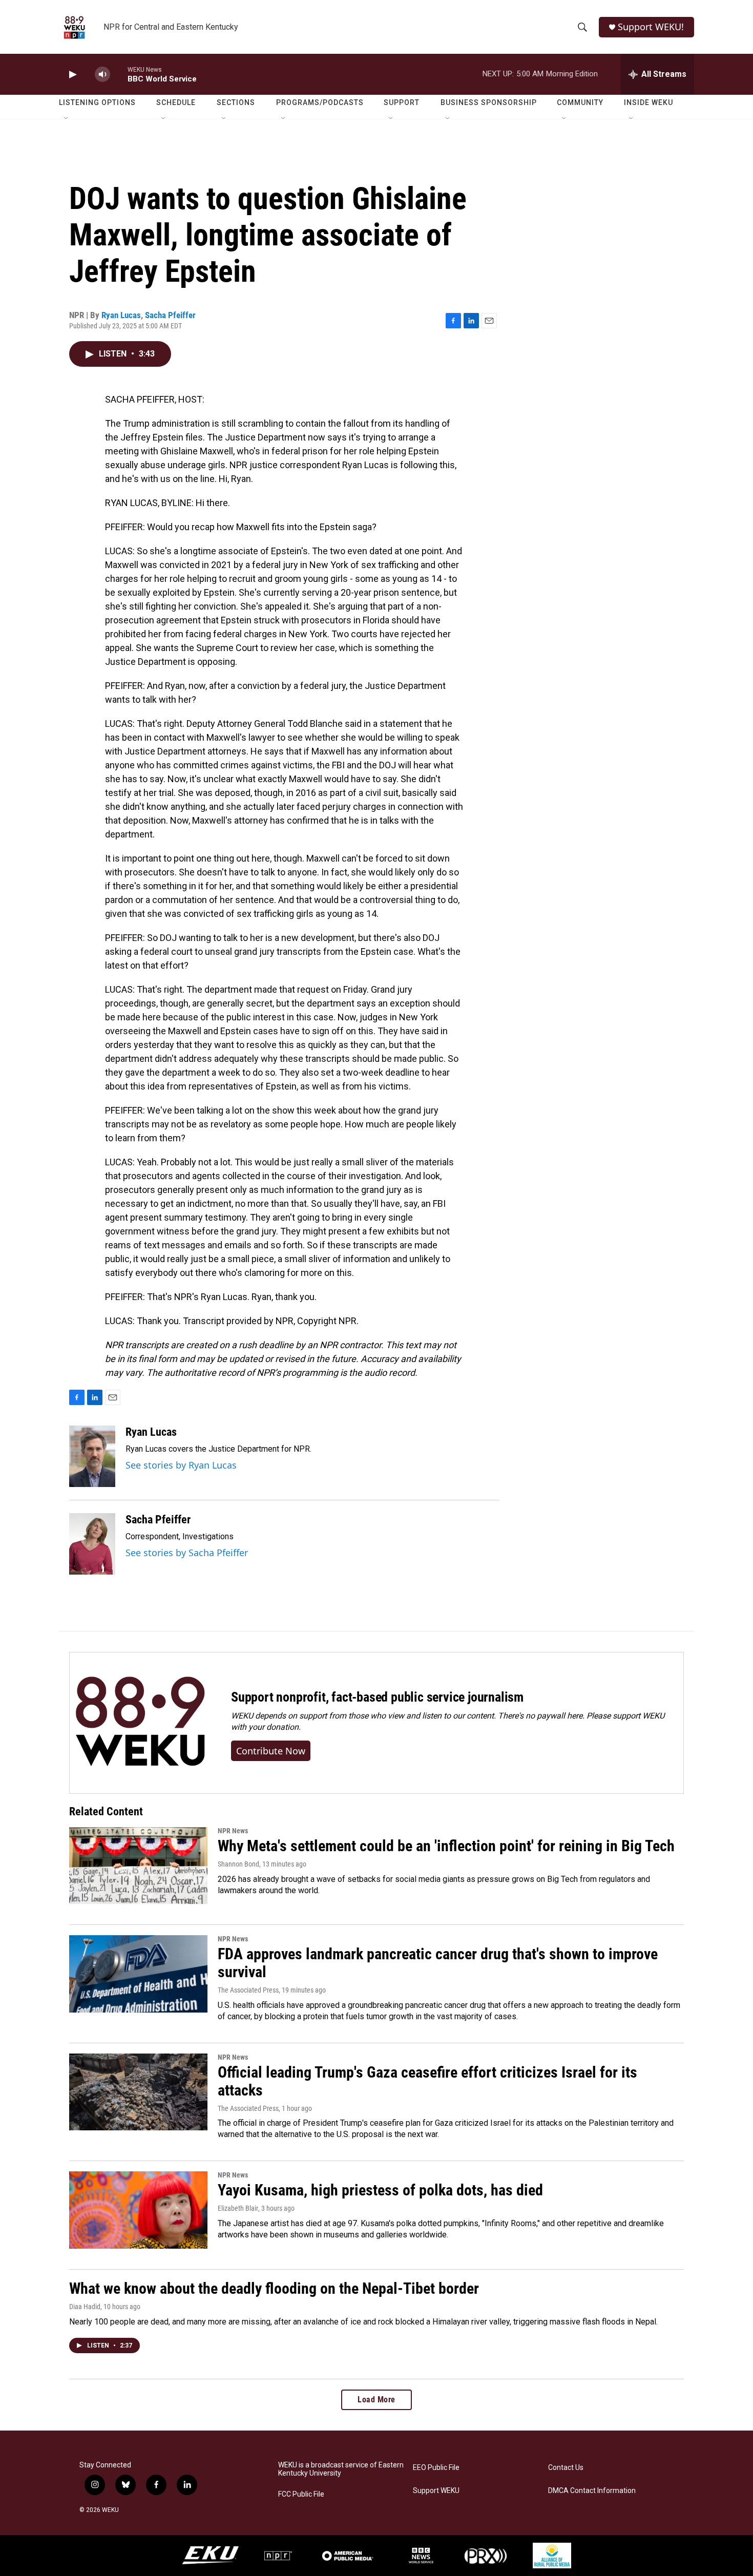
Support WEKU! (651, 27)
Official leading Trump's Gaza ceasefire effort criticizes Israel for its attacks (427, 2081)
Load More (376, 2400)
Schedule (176, 102)
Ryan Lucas (121, 315)
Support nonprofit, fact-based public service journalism (377, 1697)
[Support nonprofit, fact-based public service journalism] (140, 1723)
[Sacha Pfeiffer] (92, 1544)
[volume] (102, 75)
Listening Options (97, 102)
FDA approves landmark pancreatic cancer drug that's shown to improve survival (438, 1963)
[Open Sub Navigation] (67, 119)
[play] (72, 75)
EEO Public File (436, 2468)
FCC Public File (301, 2494)
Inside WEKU (649, 102)
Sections (236, 102)
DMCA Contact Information (592, 2491)
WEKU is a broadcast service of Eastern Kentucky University (341, 2469)
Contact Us (566, 2468)
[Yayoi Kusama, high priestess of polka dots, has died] (138, 2210)
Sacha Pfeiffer (170, 315)
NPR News (233, 1831)
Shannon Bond (238, 1864)
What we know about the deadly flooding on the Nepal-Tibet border (274, 2288)
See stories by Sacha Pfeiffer (187, 1553)
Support (402, 102)
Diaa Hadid (85, 2307)
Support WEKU (436, 2491)
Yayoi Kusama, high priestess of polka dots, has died (380, 2190)
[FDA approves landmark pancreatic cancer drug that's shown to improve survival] (138, 1974)
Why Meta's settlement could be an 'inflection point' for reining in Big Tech (446, 1846)
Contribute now (271, 1751)
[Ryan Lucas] (92, 1456)
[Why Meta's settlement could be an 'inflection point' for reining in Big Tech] (138, 1866)
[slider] (119, 74)
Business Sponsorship (489, 102)
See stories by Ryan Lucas (181, 1465)
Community (580, 102)
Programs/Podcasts (320, 102)
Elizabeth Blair (238, 2208)
